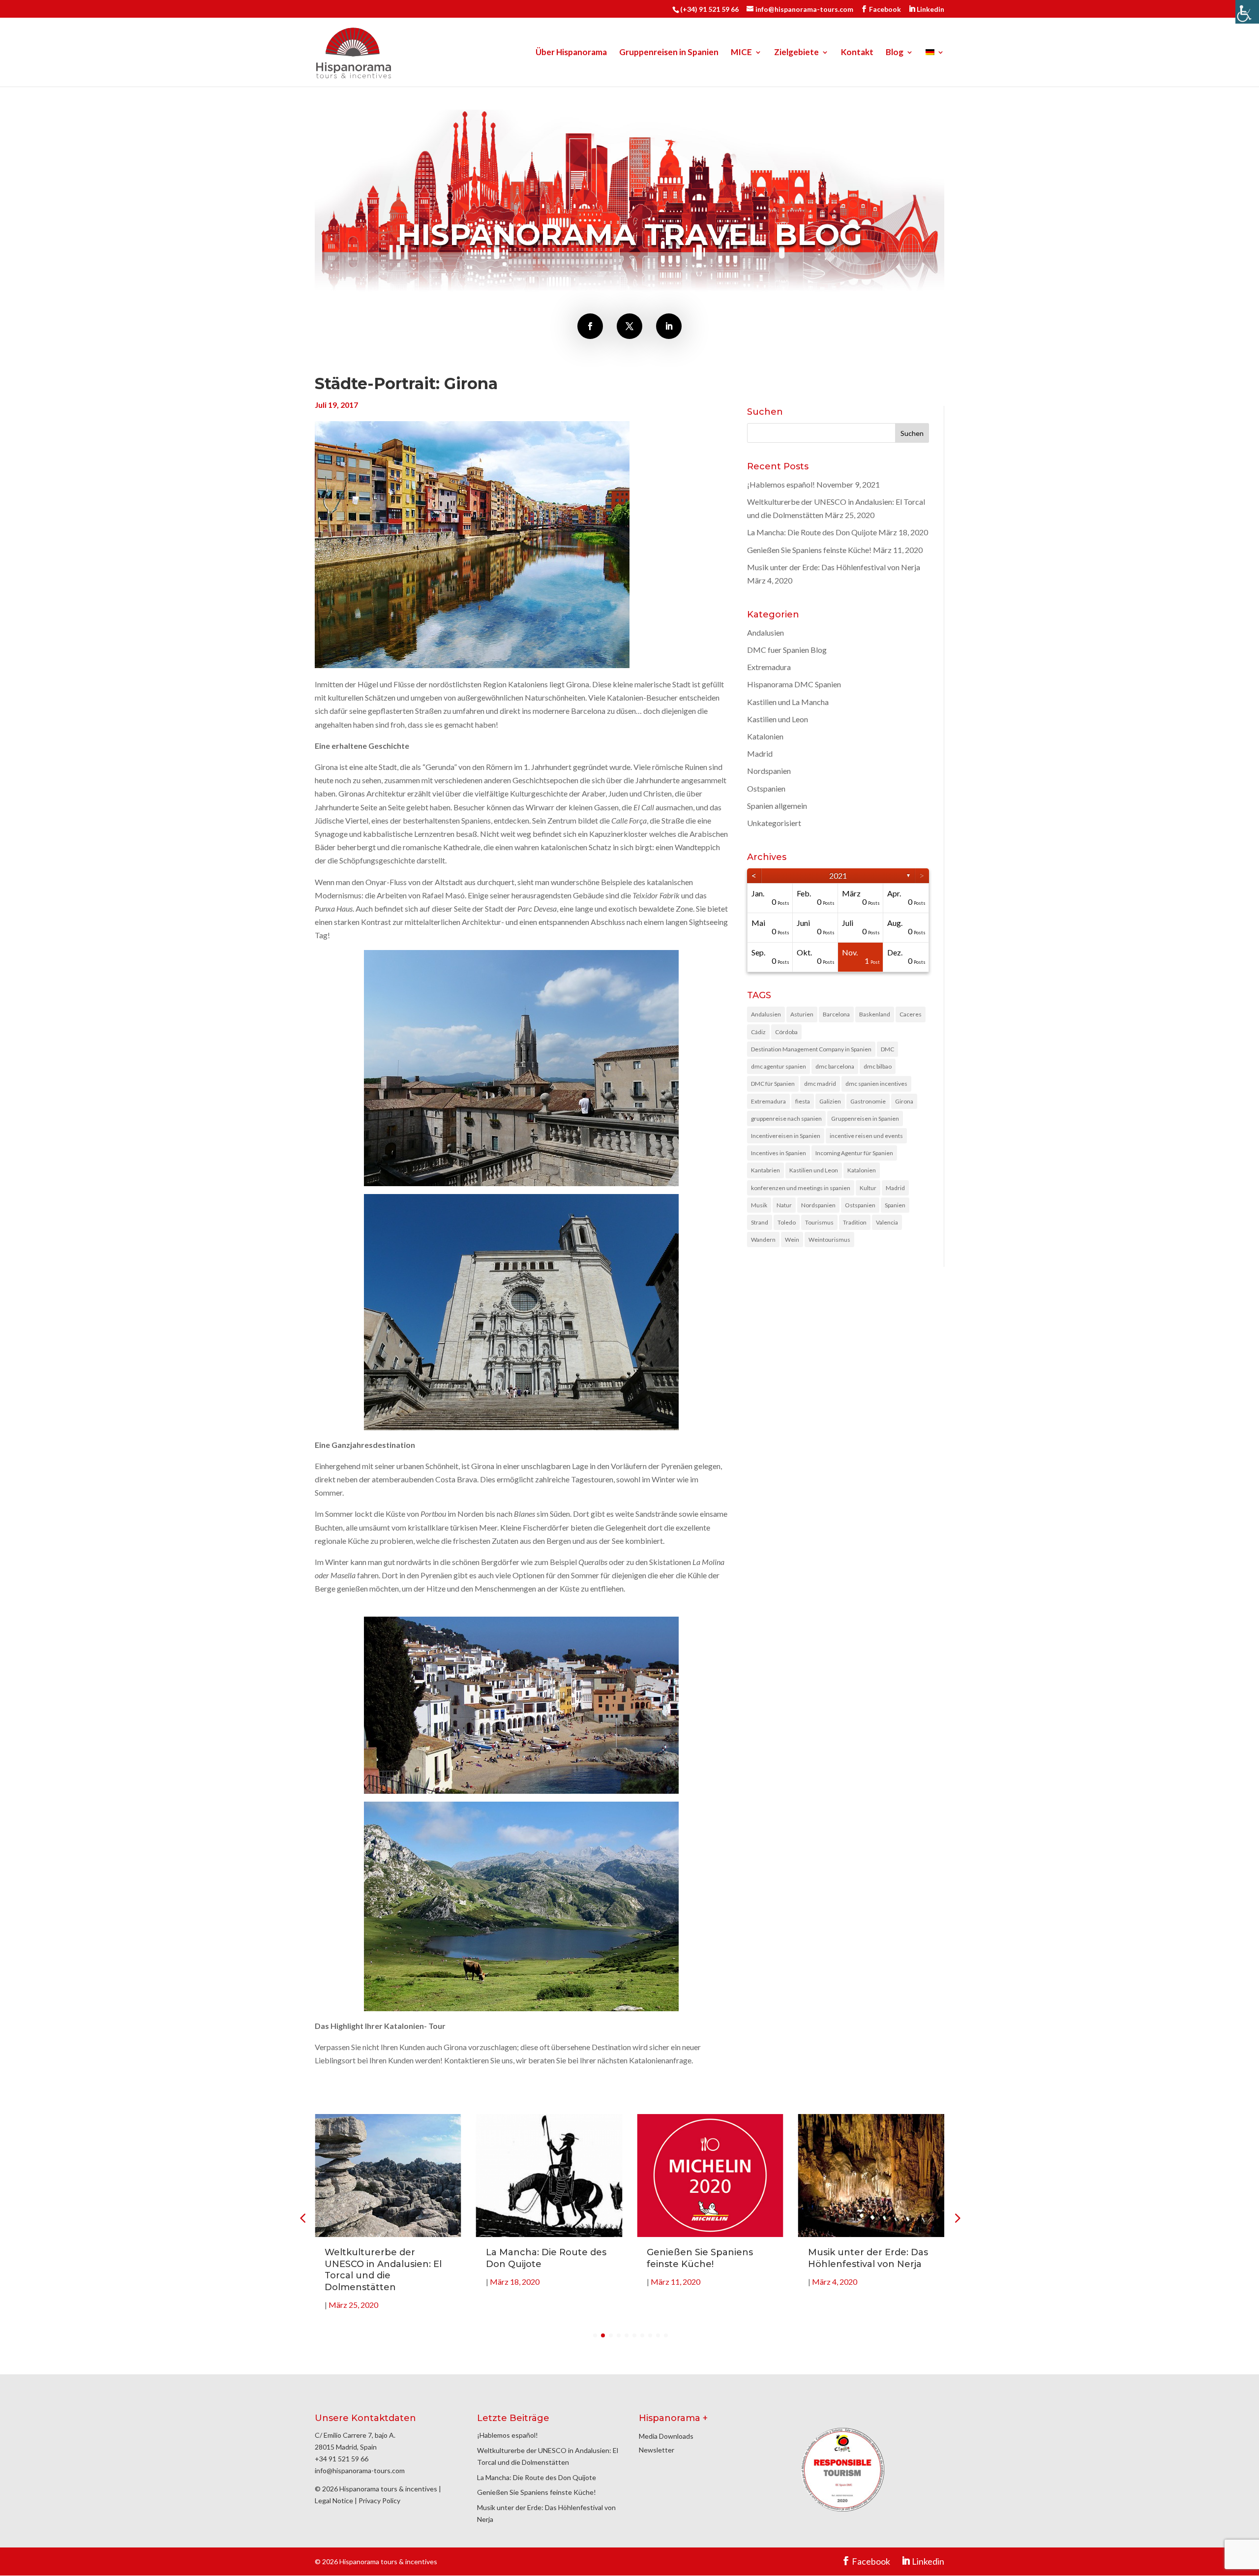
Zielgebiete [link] (796, 53)
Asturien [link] (802, 1014)
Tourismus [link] (819, 1222)
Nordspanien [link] (769, 771)
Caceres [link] (911, 1014)
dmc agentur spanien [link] (779, 1066)
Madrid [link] (760, 753)
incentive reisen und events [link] (866, 1136)
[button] (957, 2218)
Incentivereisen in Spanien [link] (786, 1136)
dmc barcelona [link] (835, 1066)
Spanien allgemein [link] (777, 806)
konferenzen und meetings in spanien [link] (801, 1188)
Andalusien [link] (765, 632)
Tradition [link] (855, 1222)
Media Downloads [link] (666, 2436)
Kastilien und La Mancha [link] (788, 702)
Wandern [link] (763, 1240)
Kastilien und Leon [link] (778, 719)
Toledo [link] (787, 1222)
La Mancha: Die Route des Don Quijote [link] (812, 532)
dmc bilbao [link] (878, 1066)
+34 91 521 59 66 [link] (342, 2459)
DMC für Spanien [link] (773, 1084)
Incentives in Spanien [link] (779, 1153)
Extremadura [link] (769, 667)
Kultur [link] (868, 1188)
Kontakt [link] (857, 53)
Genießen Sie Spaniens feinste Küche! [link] (809, 550)
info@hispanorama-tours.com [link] (360, 2470)
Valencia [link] (887, 1222)
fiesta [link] (803, 1101)
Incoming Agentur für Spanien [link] (854, 1153)
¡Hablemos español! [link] (781, 484)
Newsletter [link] (657, 2450)
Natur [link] (784, 1205)
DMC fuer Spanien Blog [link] (787, 650)
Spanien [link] (895, 1205)
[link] (1247, 12)
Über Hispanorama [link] (571, 53)
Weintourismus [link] (829, 1240)
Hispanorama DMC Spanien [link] (794, 684)
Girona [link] (904, 1101)
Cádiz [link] (758, 1032)
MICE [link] (741, 53)
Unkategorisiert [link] (774, 823)
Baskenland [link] (875, 1014)
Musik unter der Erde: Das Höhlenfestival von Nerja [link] (834, 567)
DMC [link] (887, 1049)
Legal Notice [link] (334, 2500)
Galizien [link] (830, 1101)
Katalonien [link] (765, 736)
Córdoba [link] (786, 1032)
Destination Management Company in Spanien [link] (811, 1049)
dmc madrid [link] (820, 1084)
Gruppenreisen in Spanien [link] (669, 53)
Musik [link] (759, 1205)
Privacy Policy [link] (379, 2500)
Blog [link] (895, 53)
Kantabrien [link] (765, 1170)
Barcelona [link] (836, 1014)
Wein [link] (792, 1240)
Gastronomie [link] (868, 1101)
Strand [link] (760, 1222)
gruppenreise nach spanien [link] (786, 1119)
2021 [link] (838, 875)
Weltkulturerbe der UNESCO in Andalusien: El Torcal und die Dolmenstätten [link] (383, 2269)
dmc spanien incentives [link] (876, 1084)
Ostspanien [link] (766, 788)
